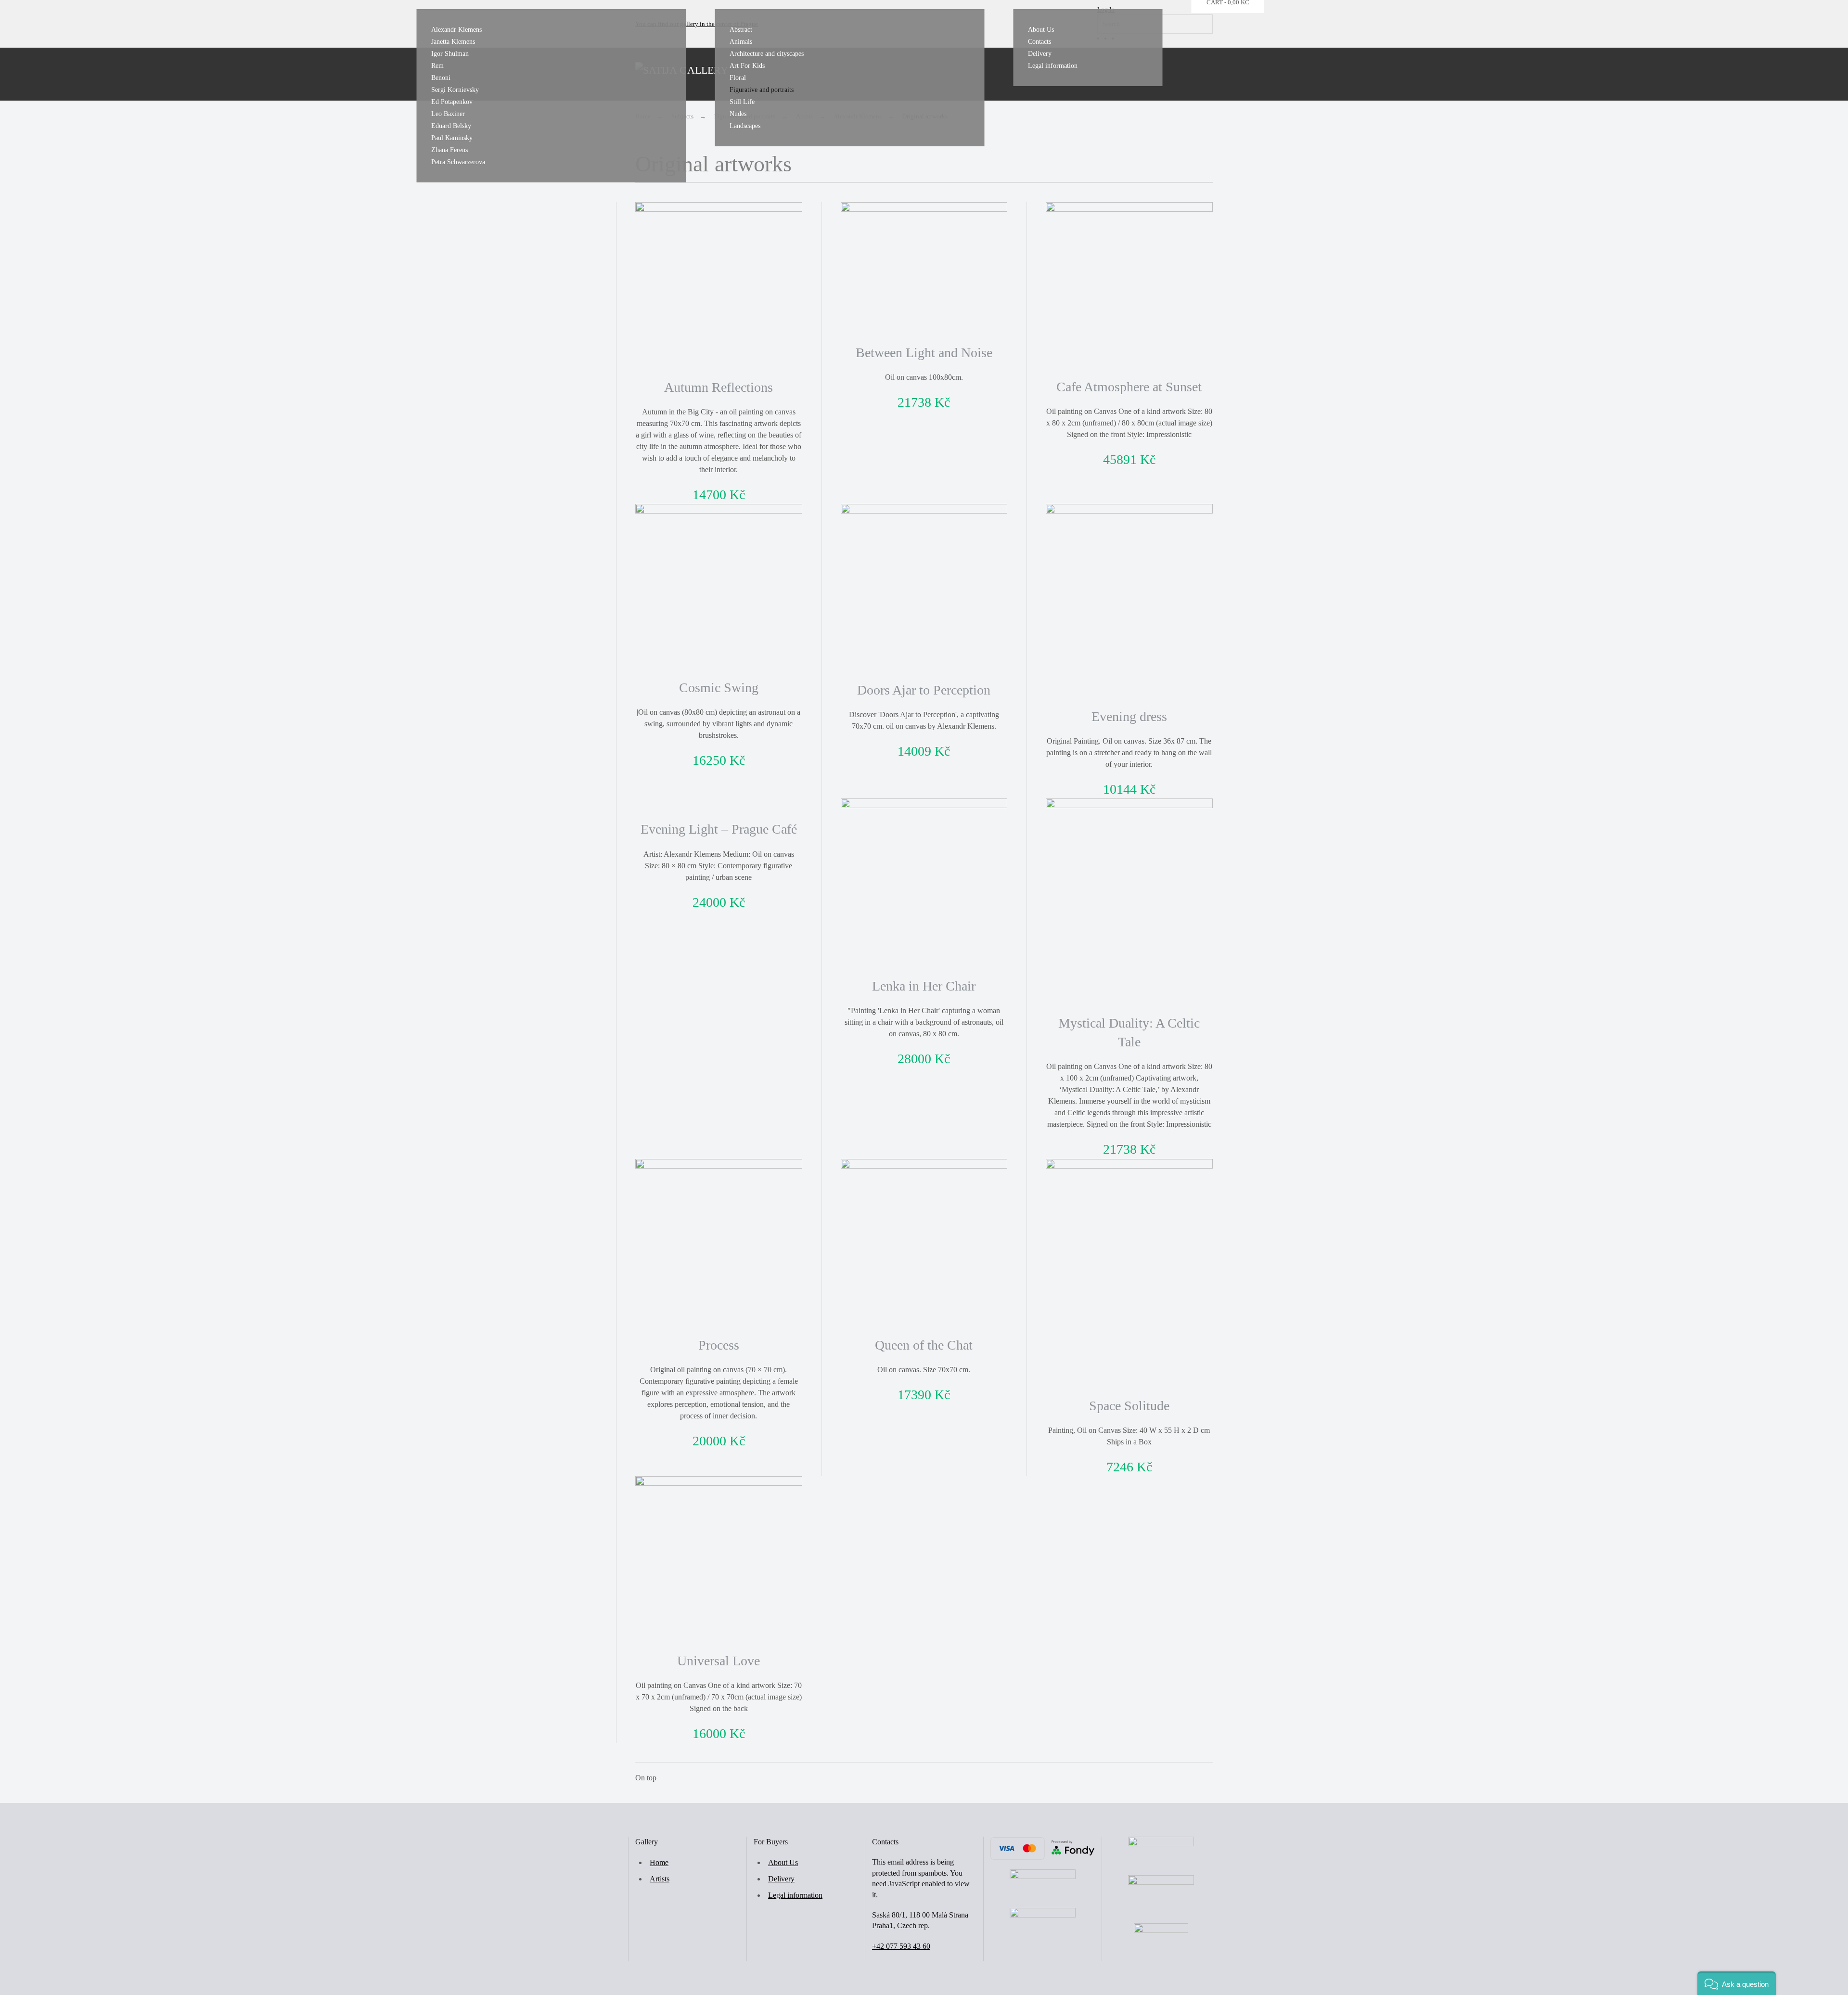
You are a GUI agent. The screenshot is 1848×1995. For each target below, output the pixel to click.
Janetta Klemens (453, 42)
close (1369, 84)
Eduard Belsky (451, 126)
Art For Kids (747, 66)
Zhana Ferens (449, 150)
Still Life (742, 102)
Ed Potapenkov (452, 102)
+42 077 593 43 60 (901, 1946)
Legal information (1053, 66)
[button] (1737, 1983)
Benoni (441, 78)
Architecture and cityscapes (767, 54)
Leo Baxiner (448, 114)
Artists (660, 1879)
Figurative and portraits (762, 90)
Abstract (741, 30)
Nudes (738, 114)
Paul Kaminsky (452, 138)
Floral (738, 78)
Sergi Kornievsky (455, 90)
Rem (437, 66)
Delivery (1040, 54)
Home (659, 1862)
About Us (1041, 30)
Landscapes (745, 126)
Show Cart (1428, 84)
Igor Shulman (450, 54)
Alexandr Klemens (456, 30)
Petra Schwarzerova (458, 162)
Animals (741, 42)
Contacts (1039, 42)
